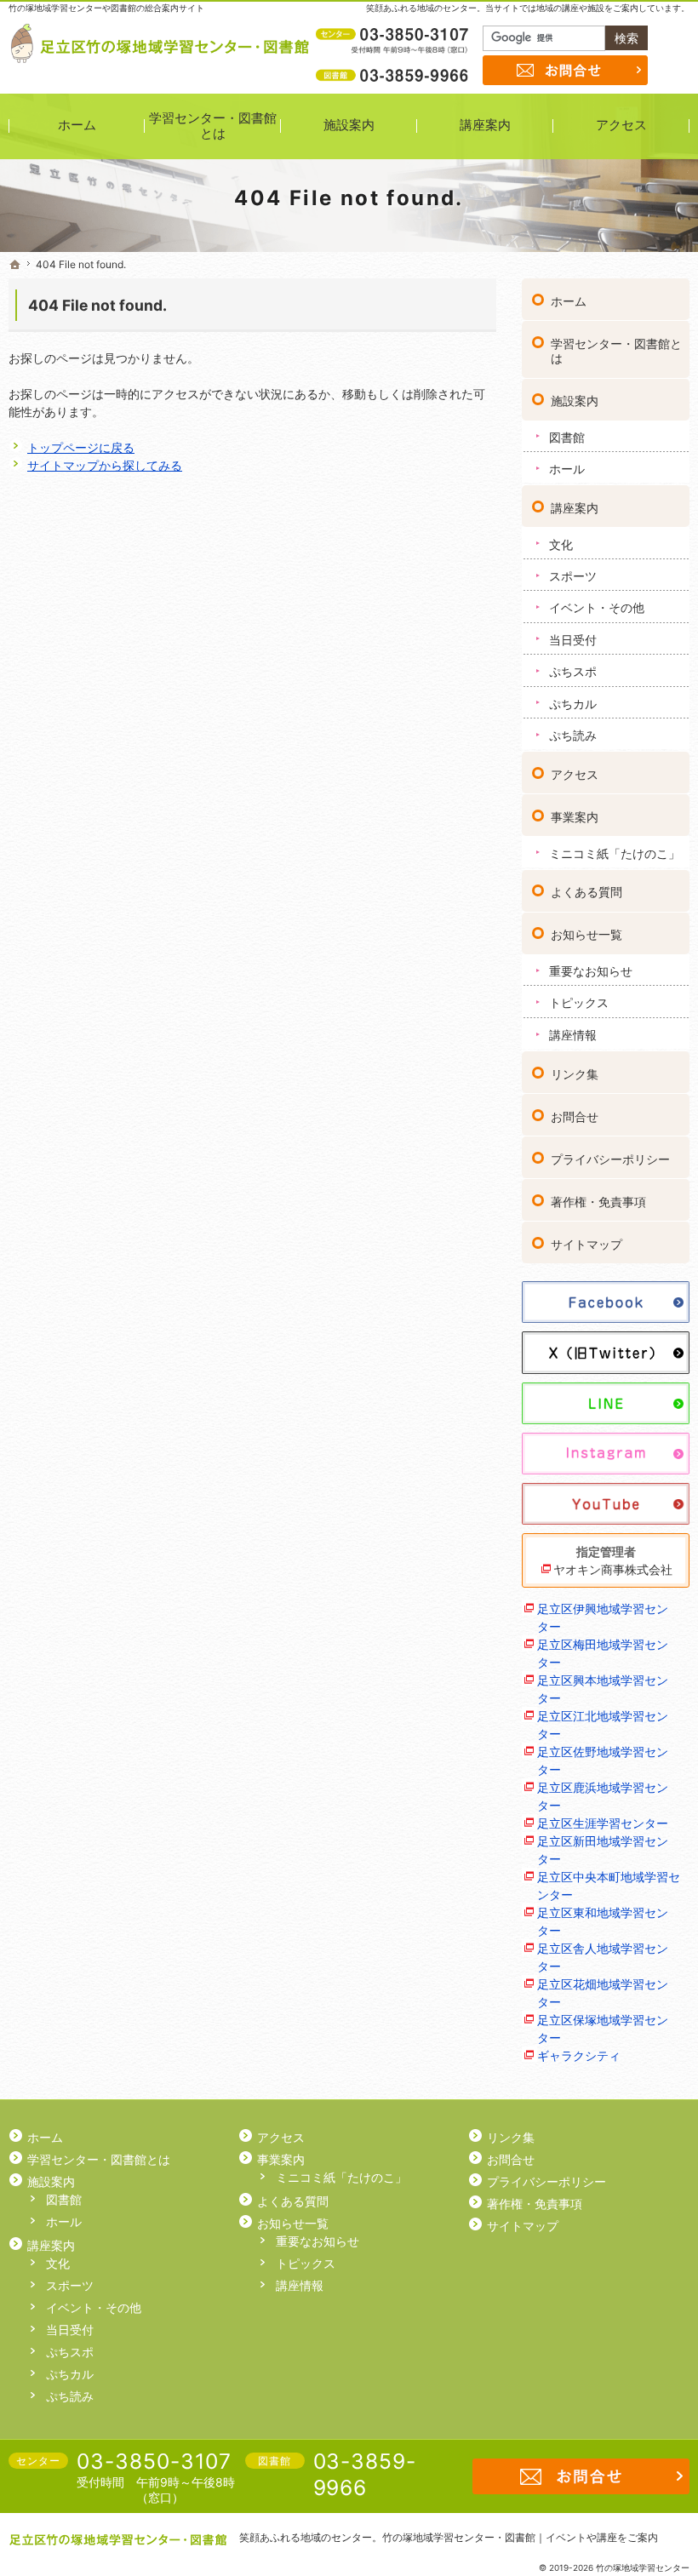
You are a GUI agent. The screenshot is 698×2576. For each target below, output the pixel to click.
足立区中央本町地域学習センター (609, 1886)
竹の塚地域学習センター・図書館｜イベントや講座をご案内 (520, 2537)
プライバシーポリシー (610, 1159)
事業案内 (575, 817)
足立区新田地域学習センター (603, 1850)
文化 (561, 544)
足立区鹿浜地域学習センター (603, 1796)
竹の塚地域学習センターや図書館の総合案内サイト (106, 8)
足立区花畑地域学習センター (603, 1993)
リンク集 (575, 1074)
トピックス (579, 1002)
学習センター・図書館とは (616, 351)
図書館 (567, 437)
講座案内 (575, 508)
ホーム (569, 301)
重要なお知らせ (591, 971)
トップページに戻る (81, 447)
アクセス (575, 774)
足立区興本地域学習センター (603, 1689)
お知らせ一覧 (586, 934)
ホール (567, 469)
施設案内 (575, 401)
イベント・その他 (597, 607)
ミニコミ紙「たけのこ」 (615, 853)
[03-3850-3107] (394, 35)
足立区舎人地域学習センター (603, 1957)
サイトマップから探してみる (105, 465)
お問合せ (575, 1116)
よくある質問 (586, 892)
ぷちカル (573, 704)
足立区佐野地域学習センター (603, 1760)
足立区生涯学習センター (603, 1823)
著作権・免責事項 (598, 1202)
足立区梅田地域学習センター (603, 1653)
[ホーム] (15, 265)
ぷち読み (573, 735)
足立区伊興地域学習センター (603, 1617)
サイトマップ (586, 1244)
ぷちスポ (573, 671)
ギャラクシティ (579, 2055)
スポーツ (573, 576)
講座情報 (573, 1035)
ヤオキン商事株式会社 (613, 1569)
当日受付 (573, 640)
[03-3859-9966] (394, 75)
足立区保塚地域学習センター (603, 2029)
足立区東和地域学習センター (603, 1921)
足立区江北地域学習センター (603, 1725)
